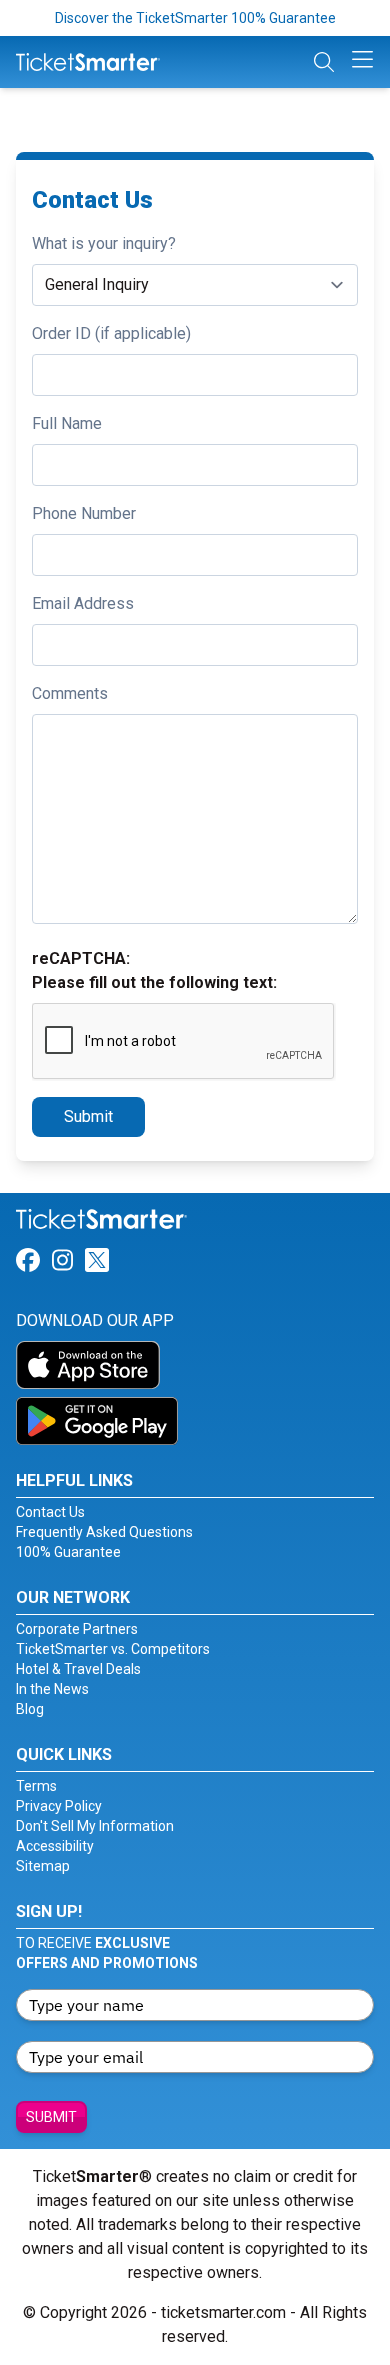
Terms (36, 1786)
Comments (70, 693)
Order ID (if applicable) (111, 333)
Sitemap (43, 1866)
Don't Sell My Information (95, 1826)
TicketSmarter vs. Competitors (113, 1649)
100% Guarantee (68, 1552)
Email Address (83, 603)
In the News (52, 1689)
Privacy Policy (59, 1806)
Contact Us (50, 1512)
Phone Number (84, 513)
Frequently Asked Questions (104, 1532)
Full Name (67, 423)
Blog (30, 1709)
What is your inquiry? (104, 243)
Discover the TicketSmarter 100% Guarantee (195, 18)
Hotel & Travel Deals (78, 1669)
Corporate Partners (77, 1629)
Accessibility (55, 1846)
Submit (88, 1116)
